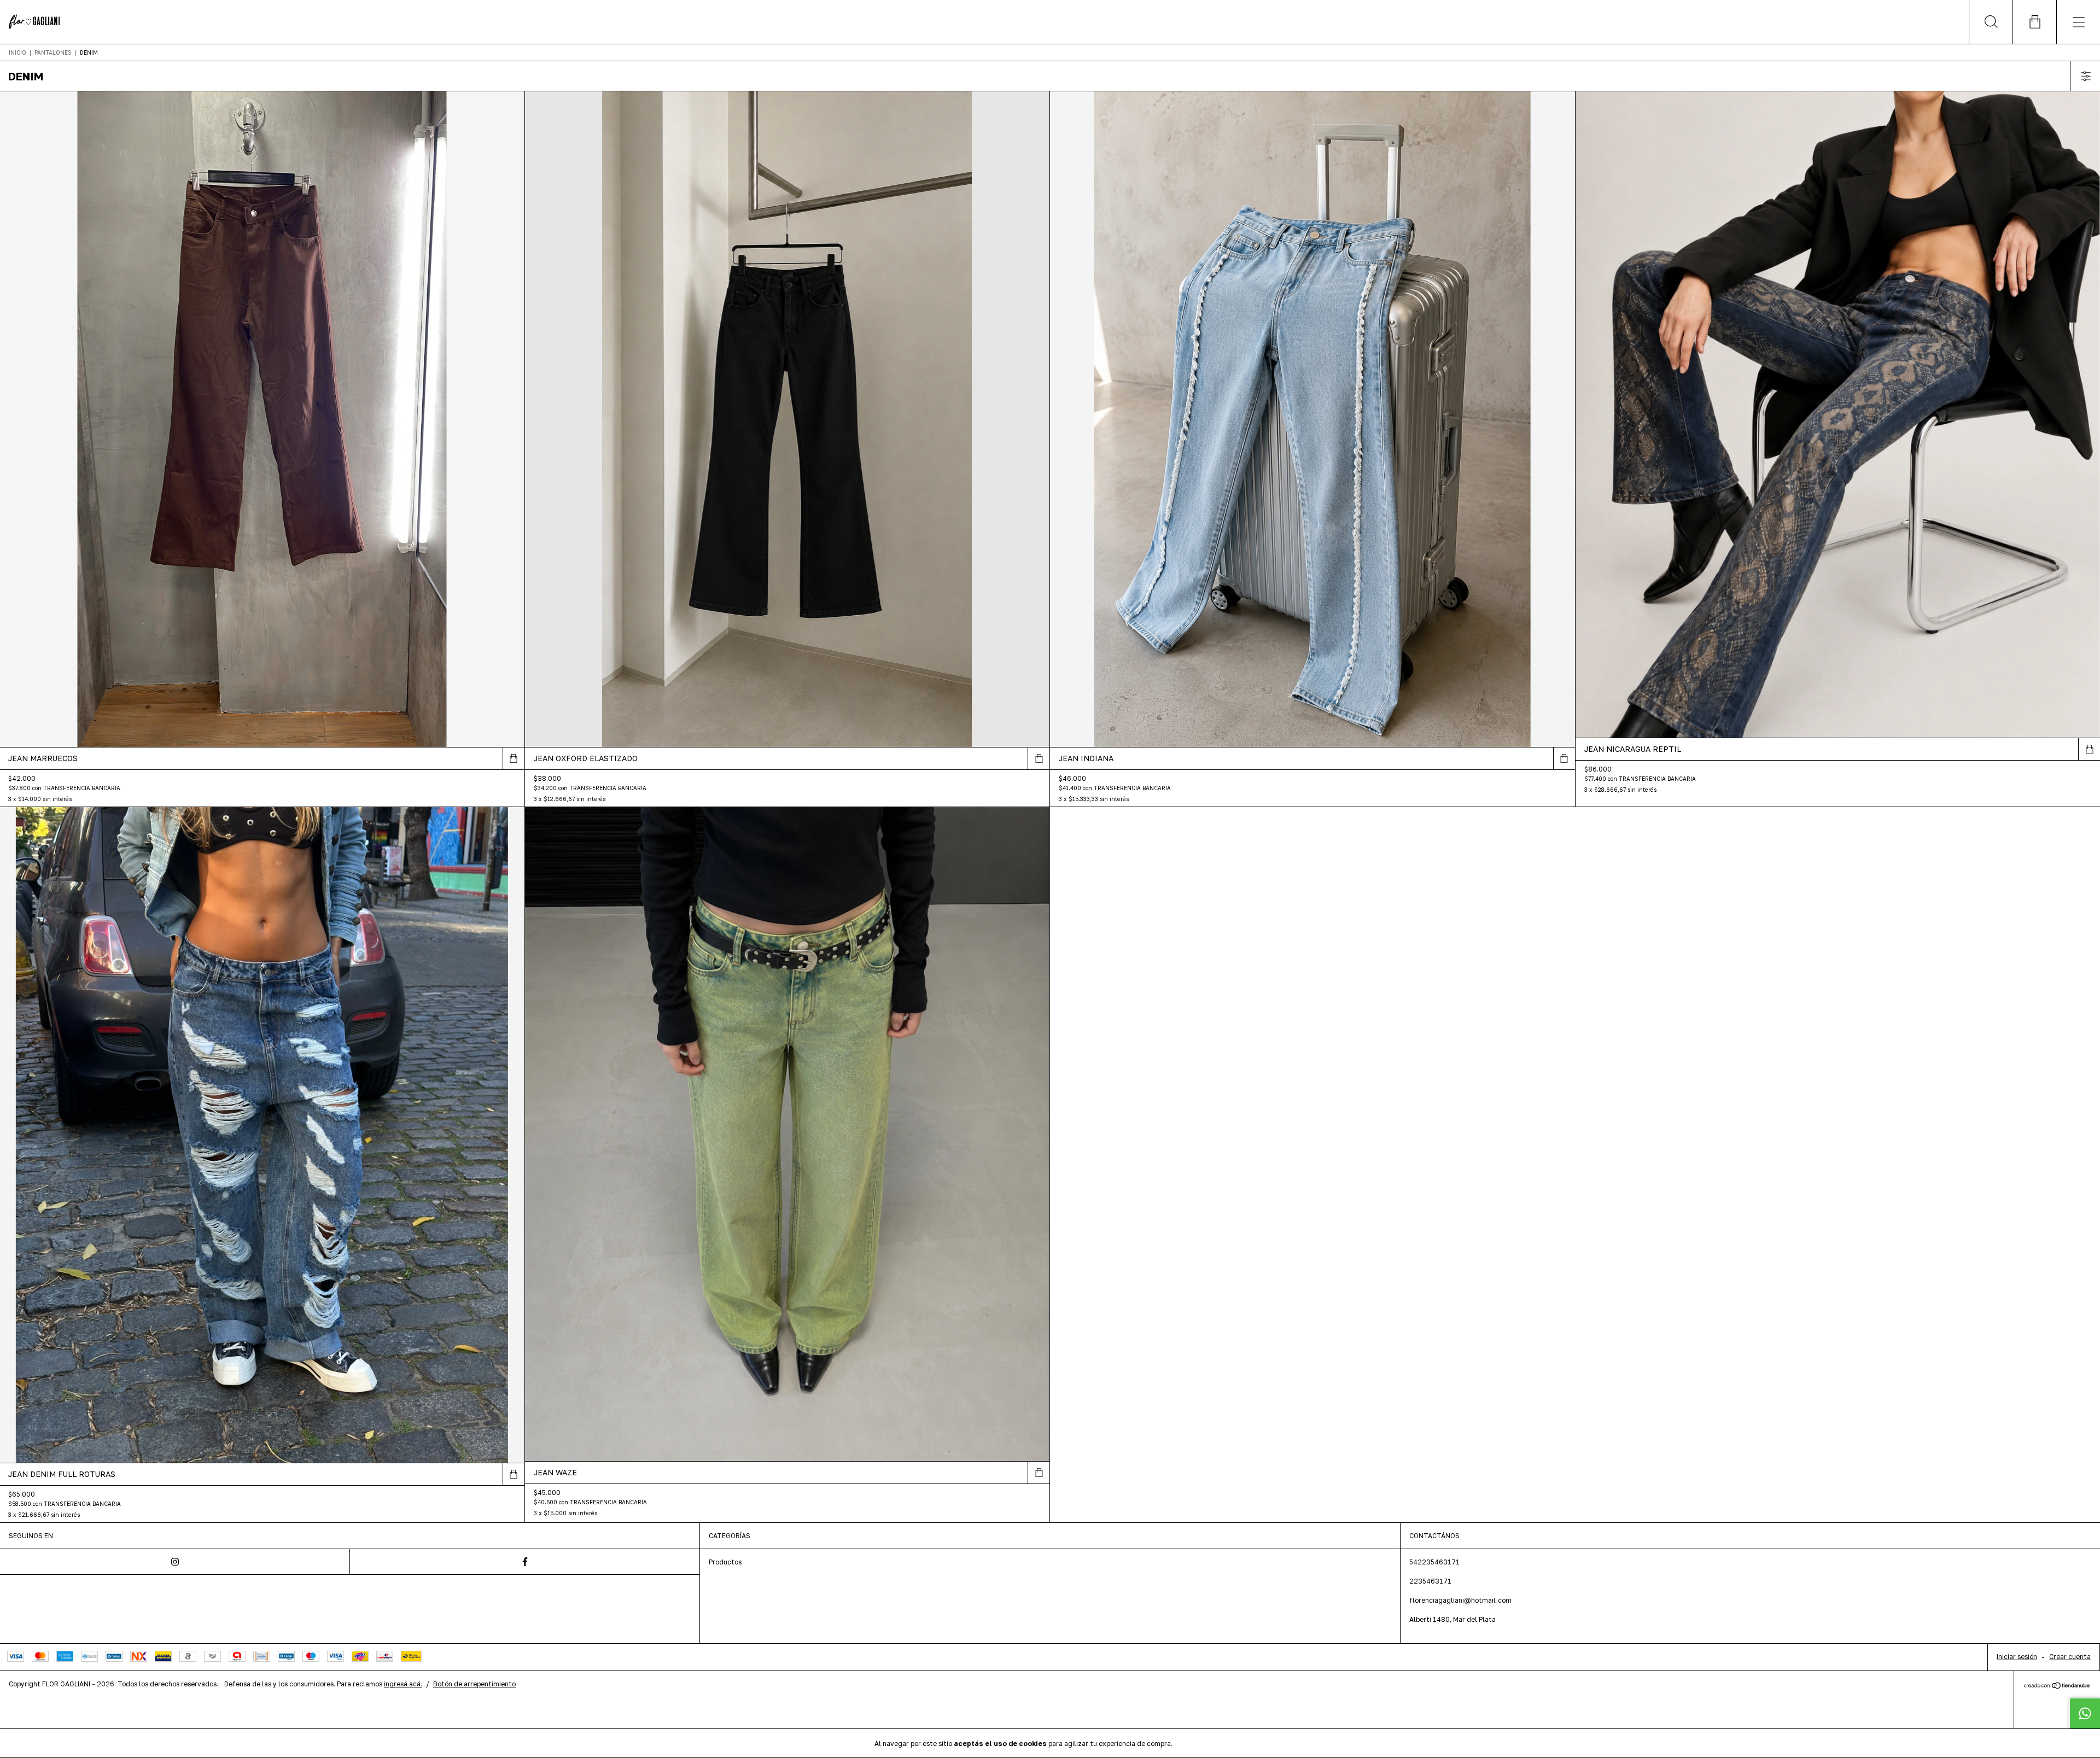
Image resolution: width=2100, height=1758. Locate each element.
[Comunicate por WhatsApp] (2085, 1713)
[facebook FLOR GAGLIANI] (525, 1562)
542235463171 (1434, 1562)
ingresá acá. (403, 1684)
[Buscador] (1991, 22)
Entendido (1203, 1743)
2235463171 (1430, 1581)
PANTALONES (54, 52)
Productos (725, 1562)
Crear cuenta (2070, 1657)
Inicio (17, 52)
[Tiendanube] (2057, 1686)
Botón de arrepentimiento (474, 1684)
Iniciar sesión (2017, 1657)
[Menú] (2078, 22)
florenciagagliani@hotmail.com (1460, 1600)
